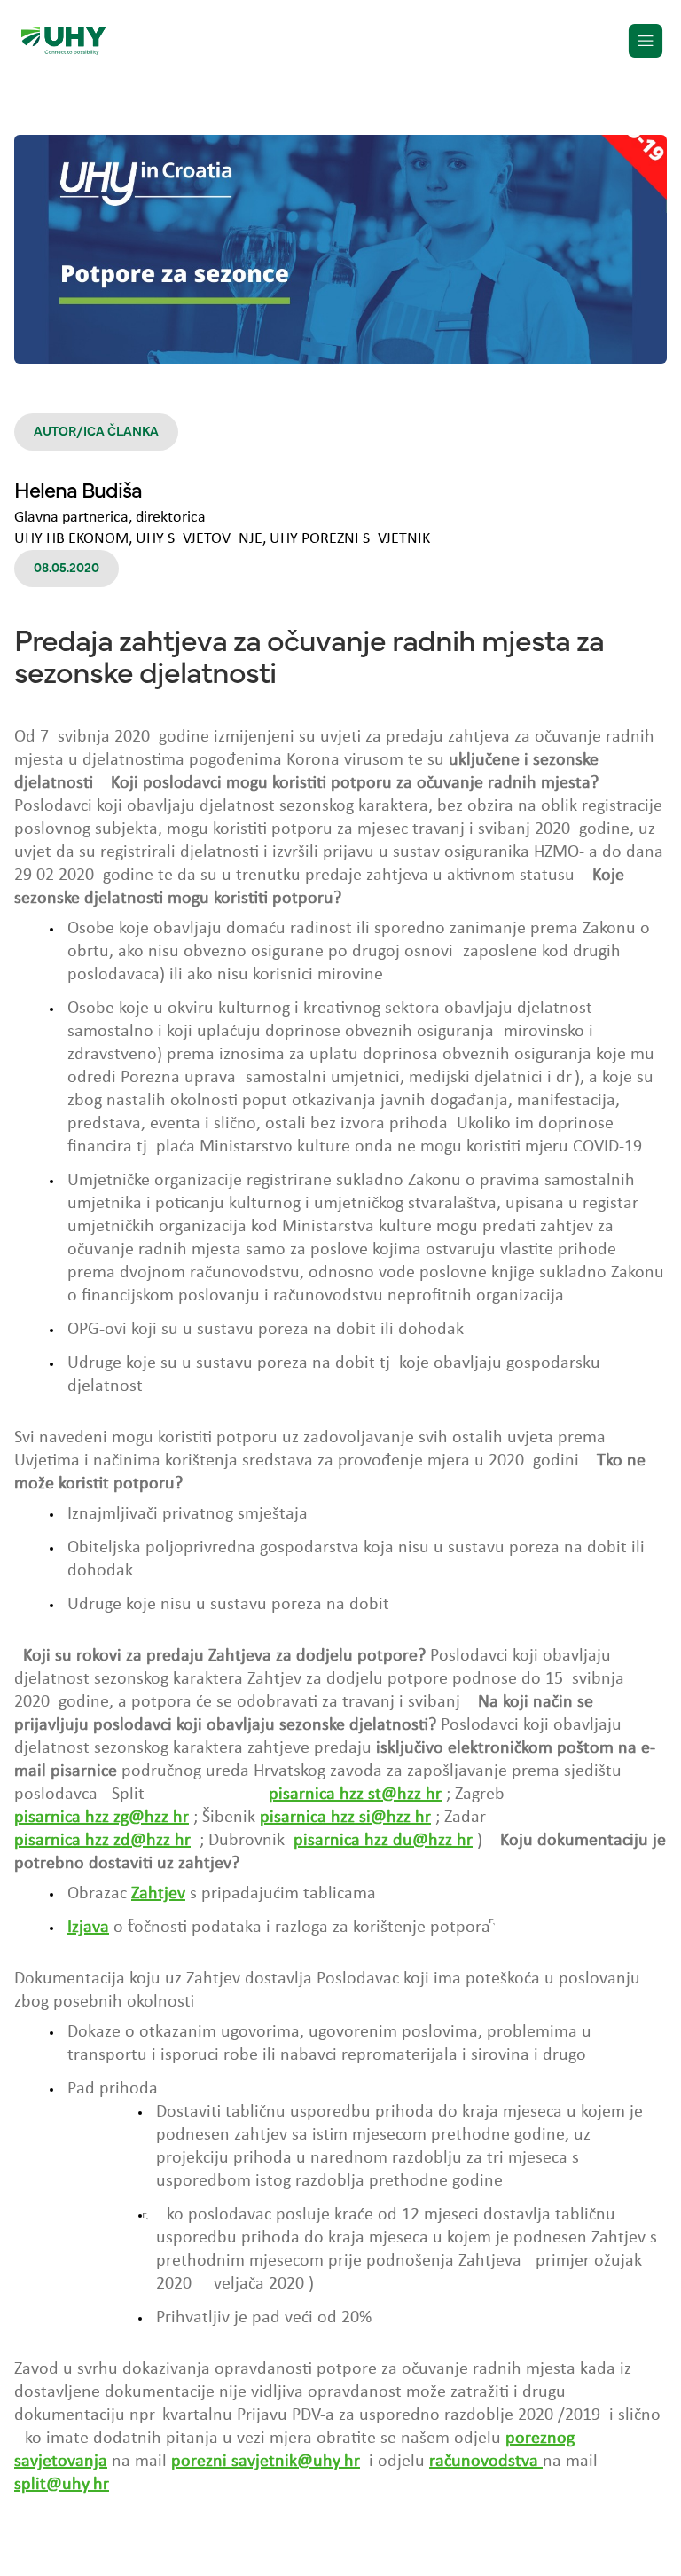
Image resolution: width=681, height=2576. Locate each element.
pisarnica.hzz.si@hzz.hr (345, 1818)
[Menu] (646, 41)
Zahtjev (158, 1894)
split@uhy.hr (62, 2485)
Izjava (88, 1928)
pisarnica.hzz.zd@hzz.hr (102, 1841)
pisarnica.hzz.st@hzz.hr (355, 1795)
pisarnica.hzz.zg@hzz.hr (102, 1818)
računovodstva (486, 2462)
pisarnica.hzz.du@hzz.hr (383, 1841)
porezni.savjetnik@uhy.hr (266, 2462)
